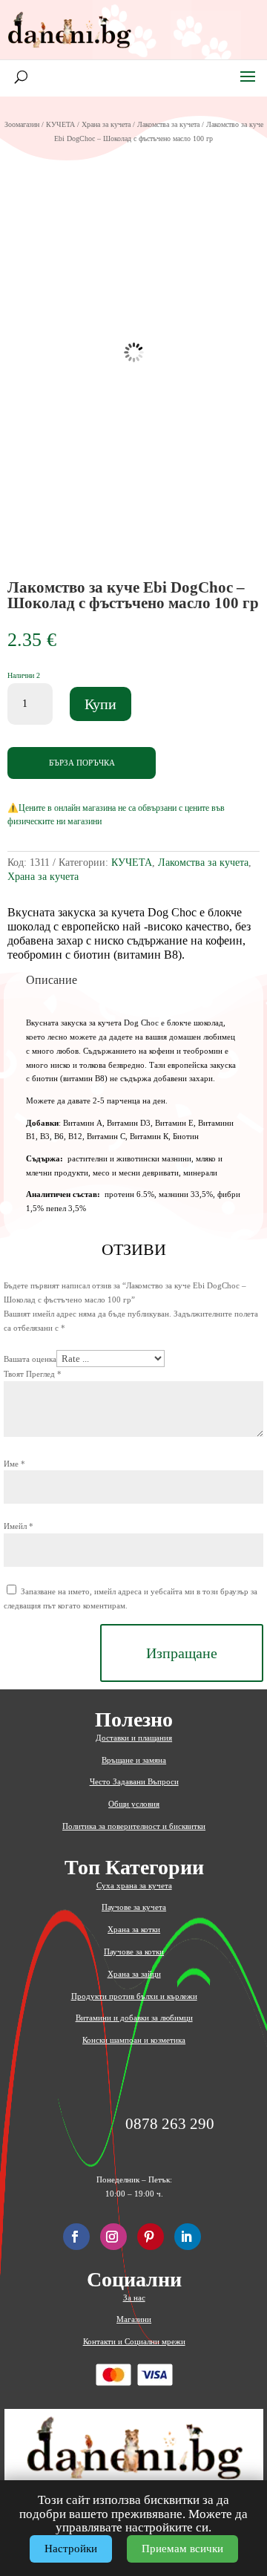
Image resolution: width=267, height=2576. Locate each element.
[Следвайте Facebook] (76, 2237)
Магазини (134, 2319)
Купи (100, 704)
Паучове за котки (134, 1951)
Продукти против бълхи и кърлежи (134, 1996)
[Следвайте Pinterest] (151, 2237)
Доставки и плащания (134, 1738)
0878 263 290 (170, 2124)
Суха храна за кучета (134, 1885)
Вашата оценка (30, 1359)
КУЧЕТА (60, 124)
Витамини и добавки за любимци (134, 2018)
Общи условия (134, 1804)
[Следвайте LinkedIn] (188, 2237)
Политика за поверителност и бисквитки (134, 1826)
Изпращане (182, 1653)
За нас (134, 2298)
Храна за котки (134, 1929)
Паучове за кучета (134, 1907)
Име (14, 1464)
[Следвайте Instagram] (113, 2237)
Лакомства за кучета (168, 124)
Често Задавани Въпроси (134, 1781)
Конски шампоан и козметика (134, 2040)
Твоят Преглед (33, 1374)
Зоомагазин (22, 124)
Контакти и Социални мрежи (134, 2341)
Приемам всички (182, 2549)
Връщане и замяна (134, 1760)
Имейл (19, 1526)
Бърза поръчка (82, 763)
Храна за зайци (134, 1974)
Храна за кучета (106, 124)
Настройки (71, 2549)
